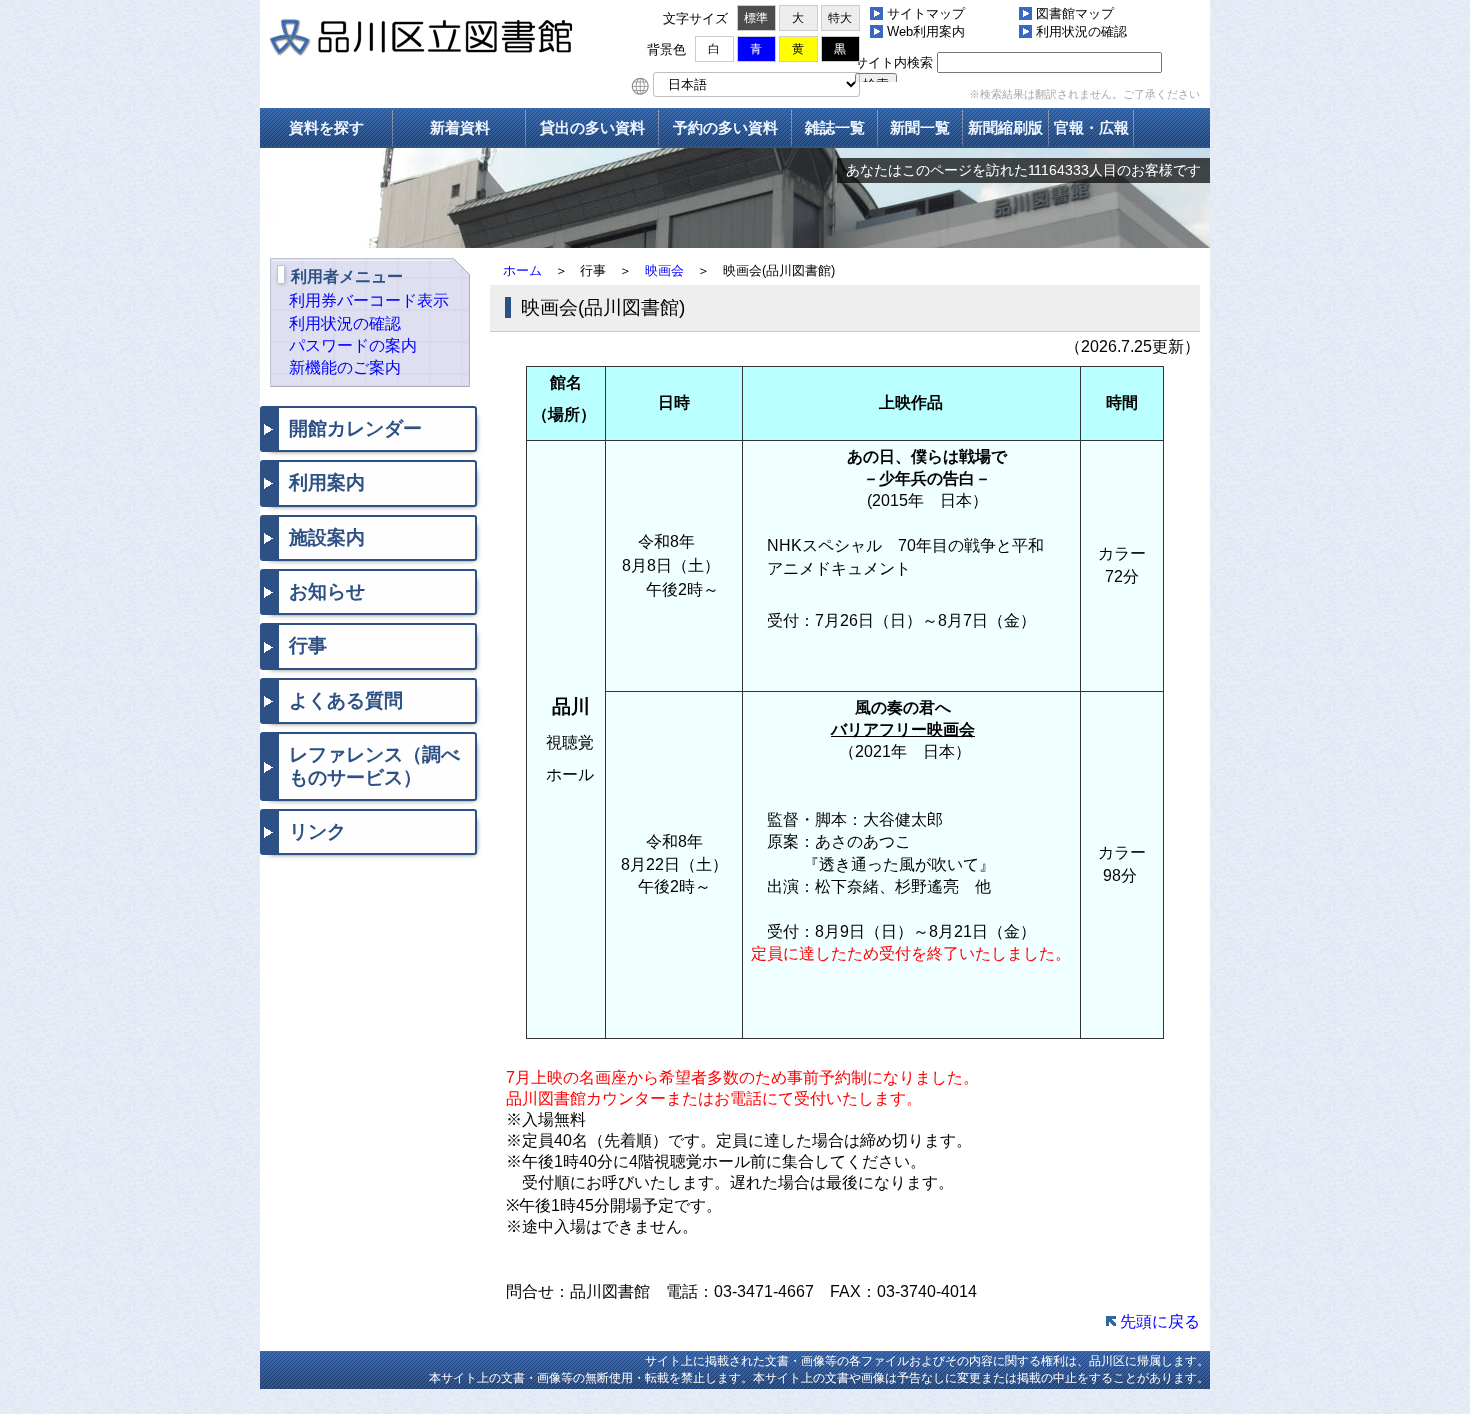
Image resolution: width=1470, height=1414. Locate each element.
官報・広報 (1091, 127)
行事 (308, 645)
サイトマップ (926, 13)
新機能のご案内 (345, 367)
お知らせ (327, 591)
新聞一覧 (920, 127)
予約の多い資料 (725, 127)
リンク (317, 831)
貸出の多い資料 (592, 127)
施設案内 (327, 537)
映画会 (664, 270)
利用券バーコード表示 (369, 300)
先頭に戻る (1160, 1321)
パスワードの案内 (353, 345)
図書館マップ (1075, 13)
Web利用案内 (926, 31)
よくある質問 (346, 700)
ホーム (522, 270)
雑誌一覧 (835, 127)
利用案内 (327, 482)
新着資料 (460, 127)
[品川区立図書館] (450, 40)
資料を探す (326, 127)
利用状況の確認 (1081, 31)
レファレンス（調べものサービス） (374, 765)
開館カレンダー (355, 428)
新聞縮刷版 (1005, 127)
